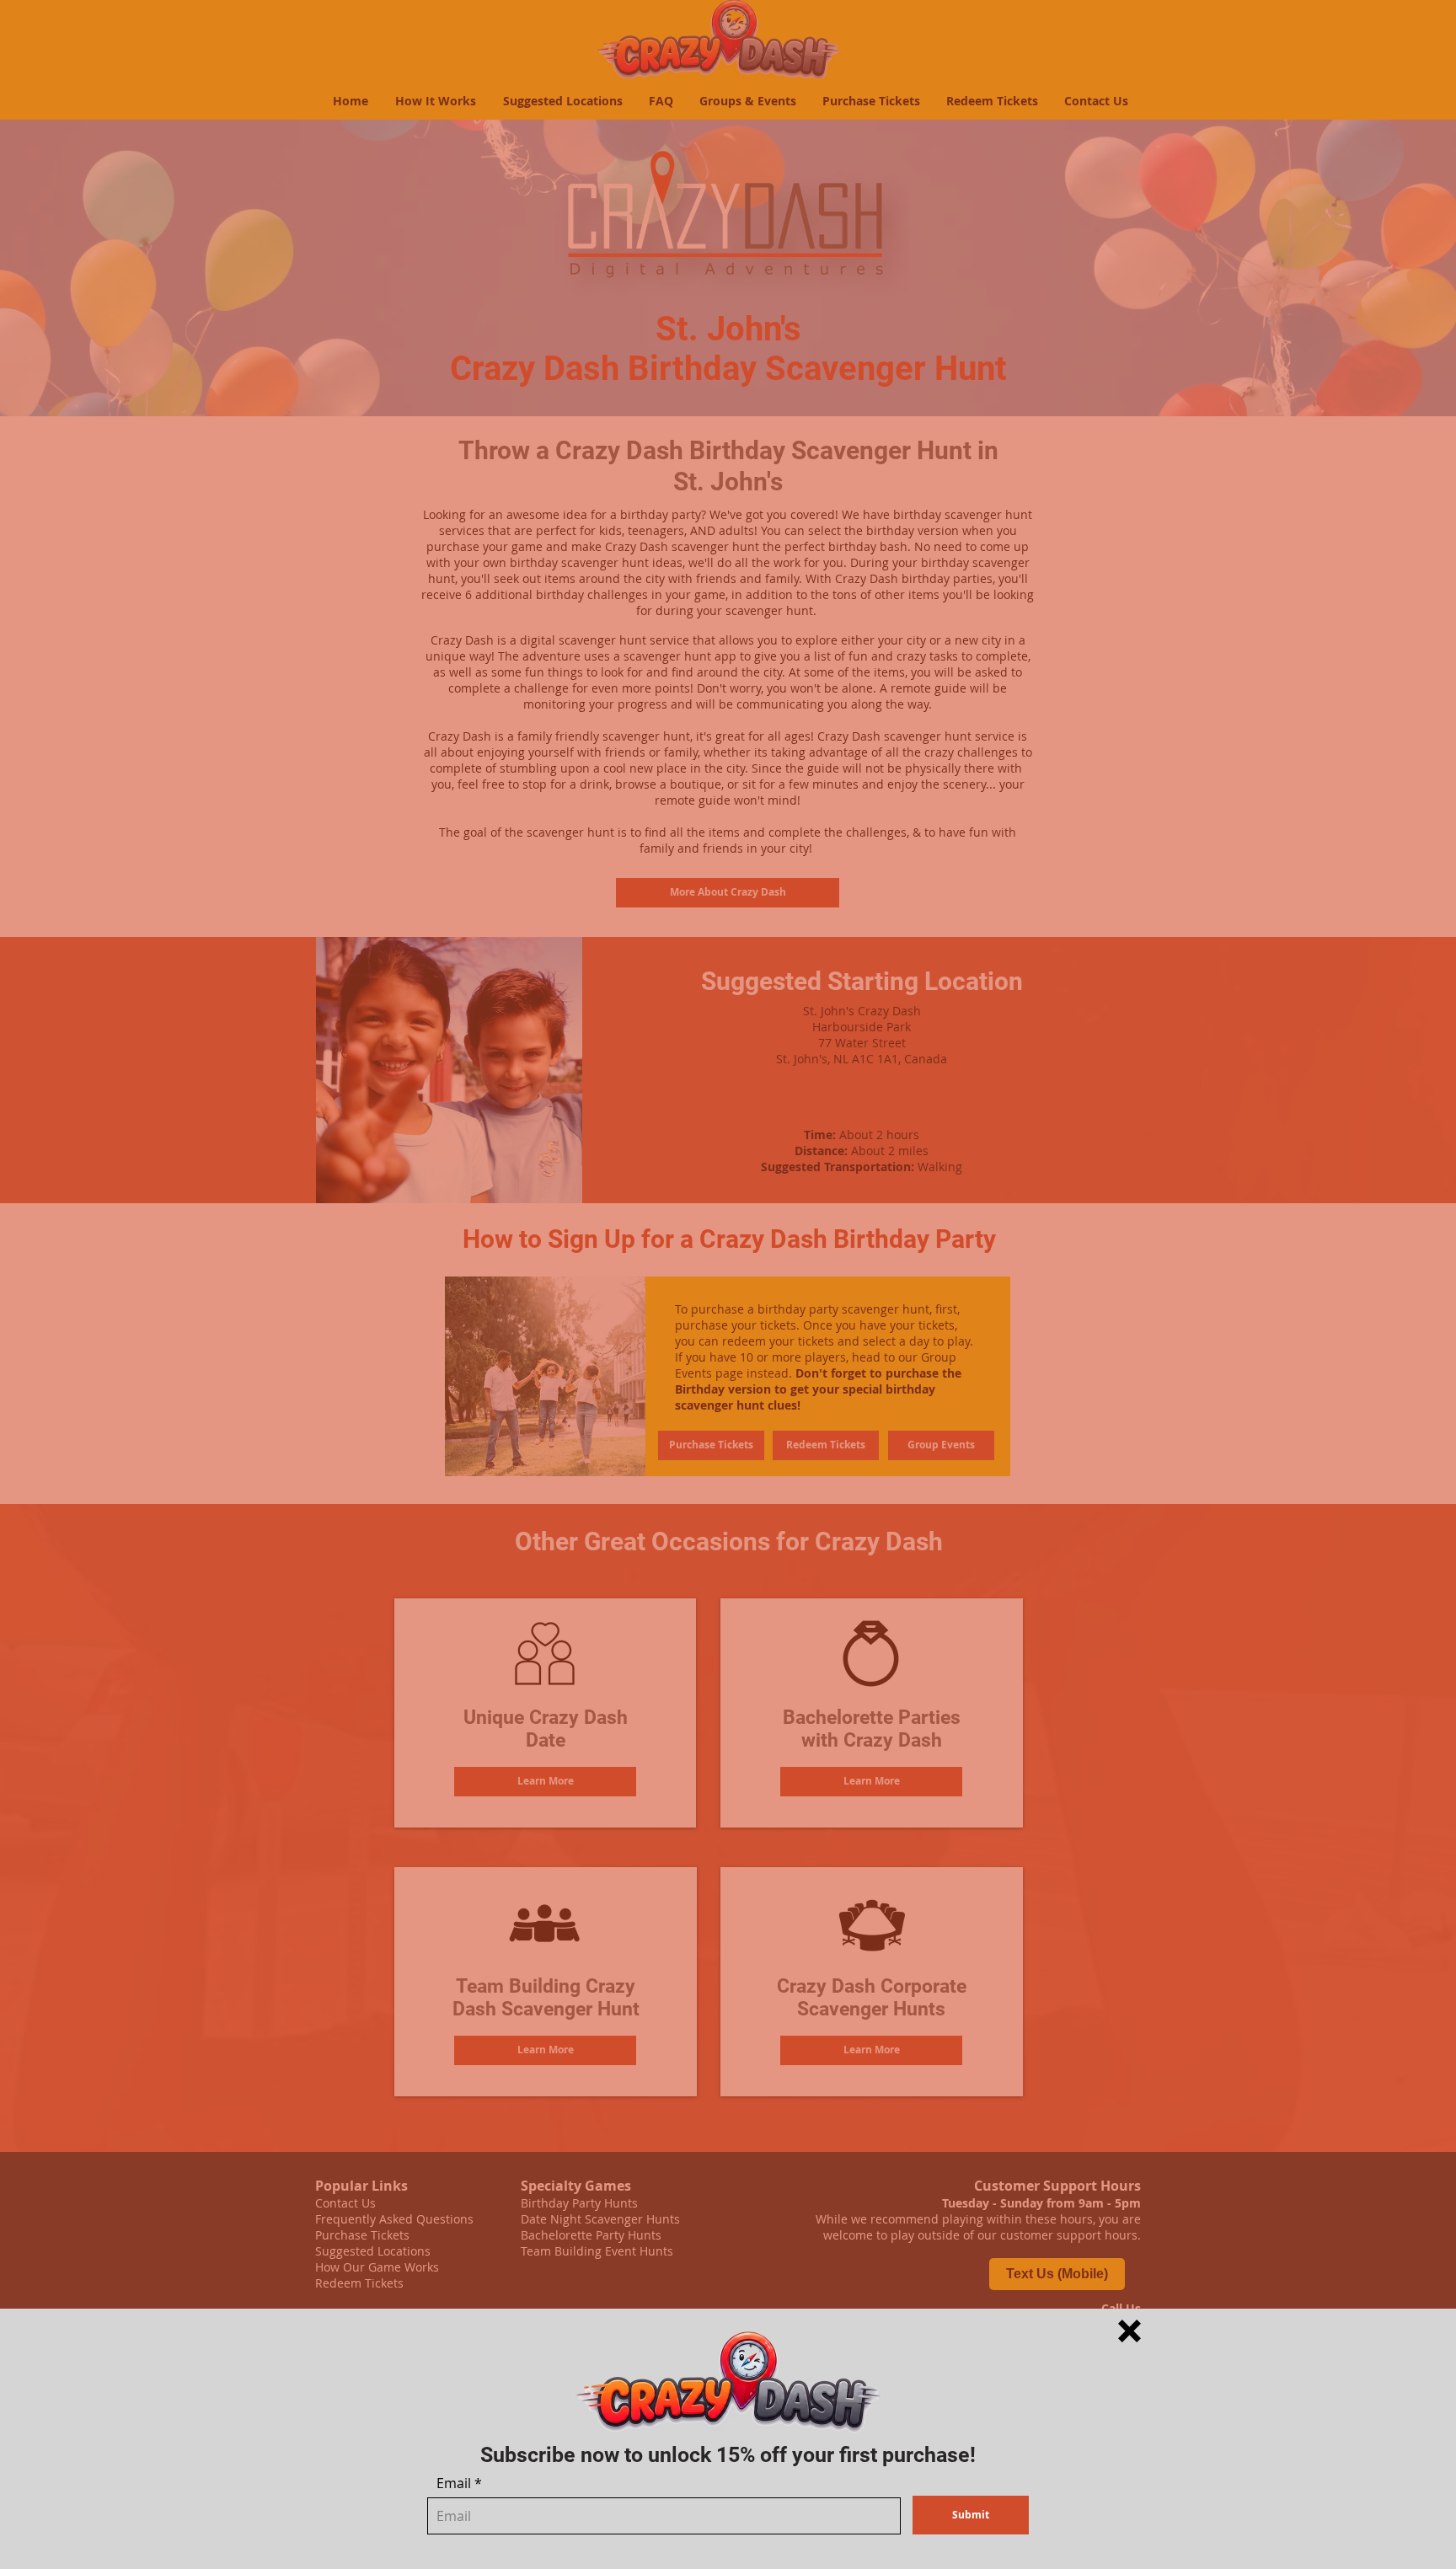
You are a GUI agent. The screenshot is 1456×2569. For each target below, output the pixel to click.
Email (454, 2483)
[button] (1129, 2331)
